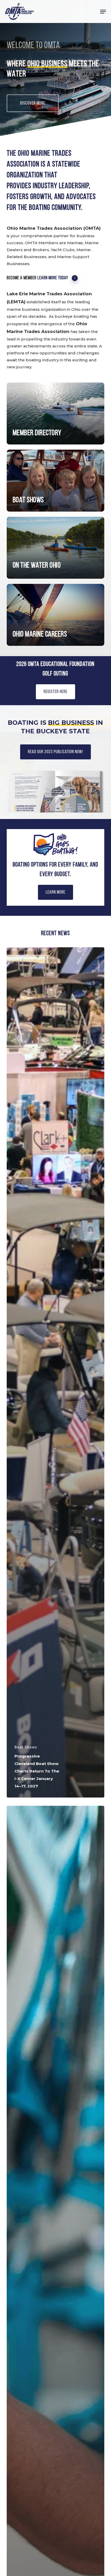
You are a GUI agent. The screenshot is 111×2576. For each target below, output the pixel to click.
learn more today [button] (53, 278)
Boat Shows (26, 1747)
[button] (103, 12)
